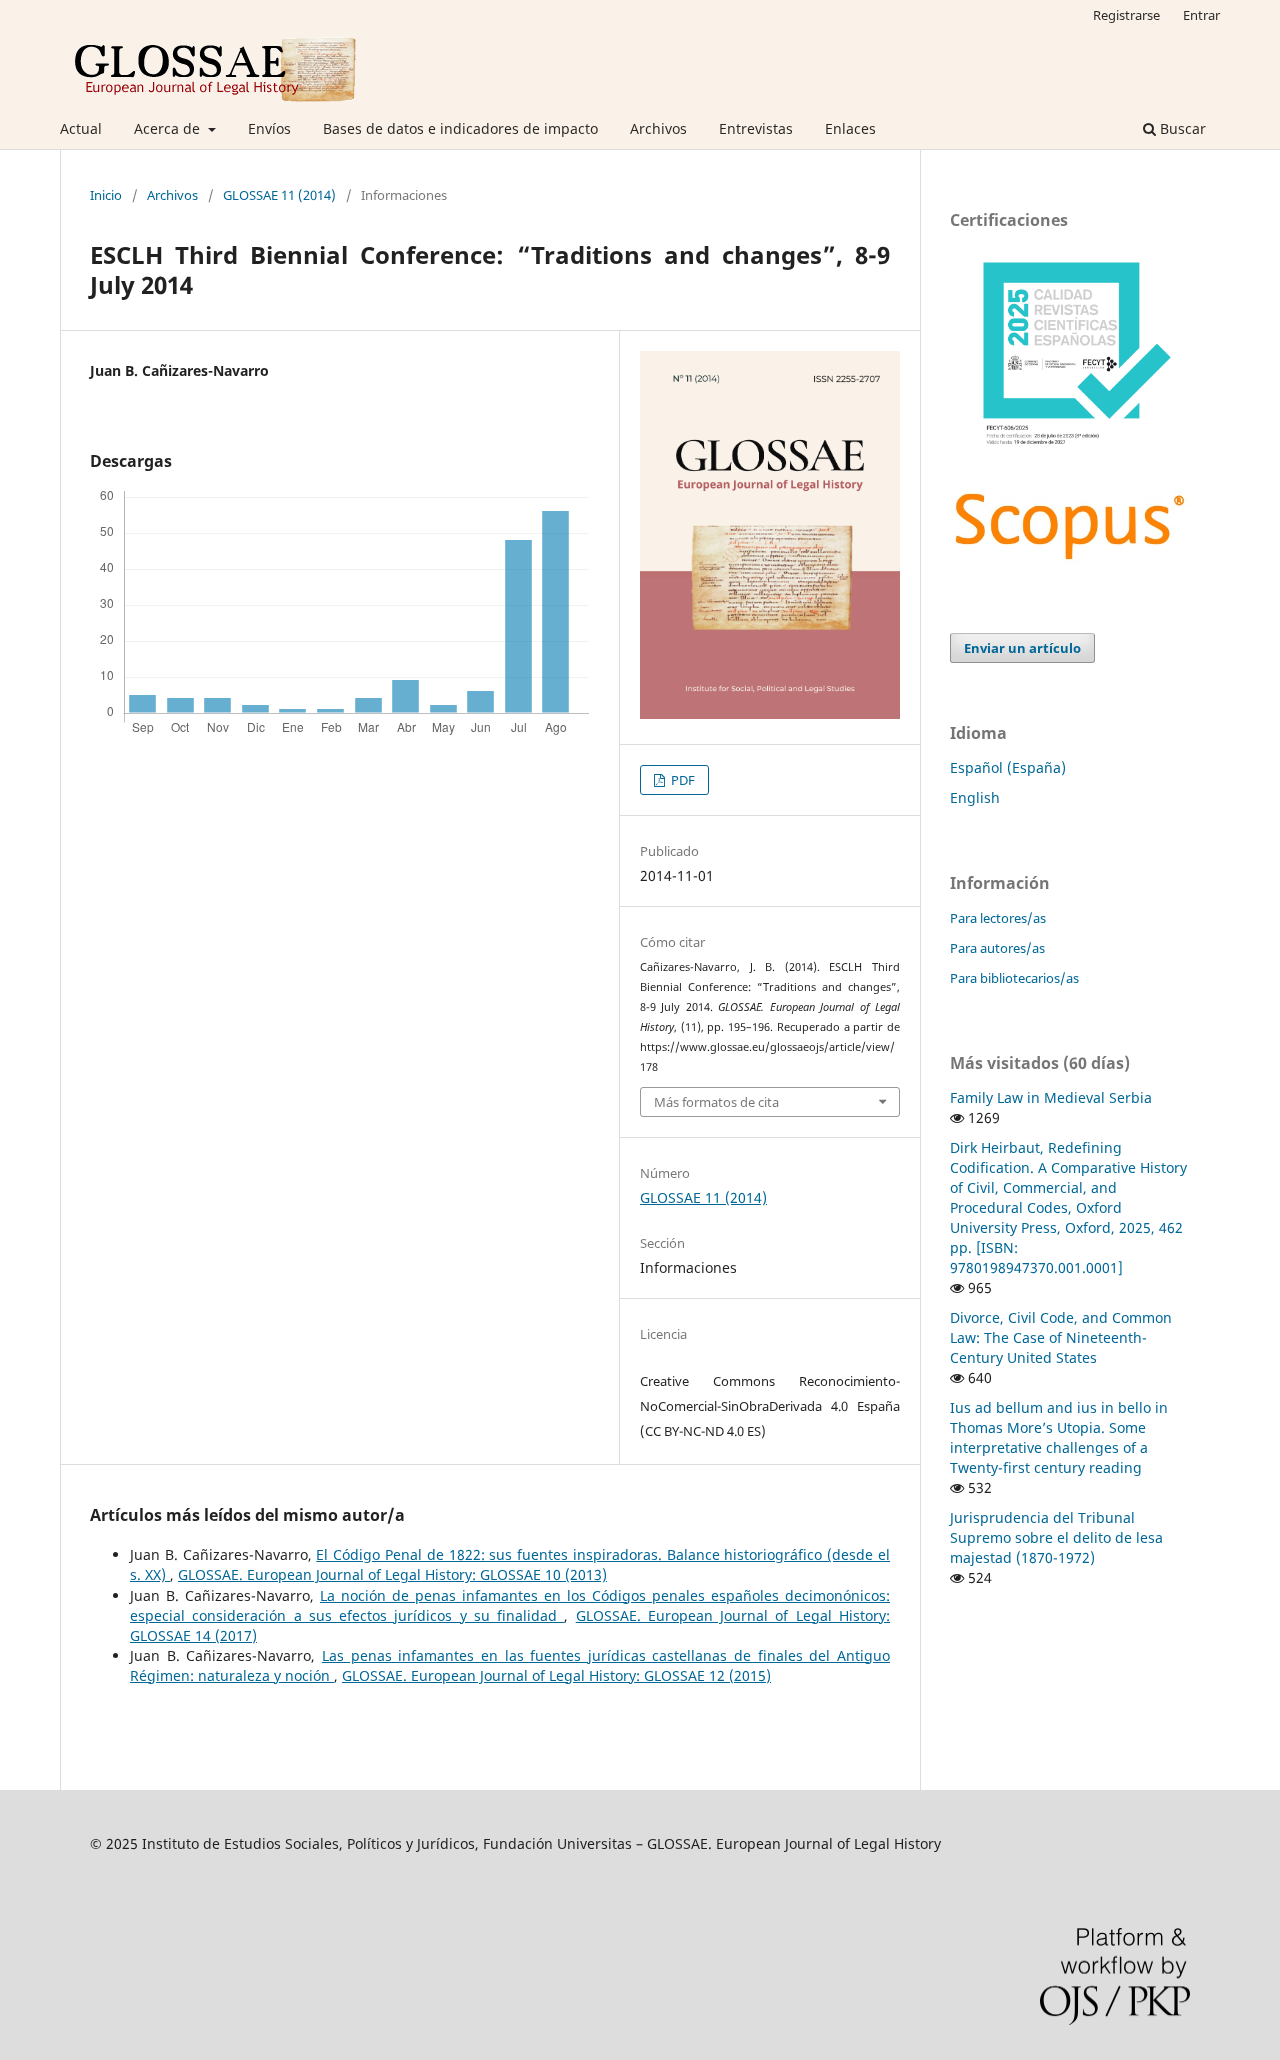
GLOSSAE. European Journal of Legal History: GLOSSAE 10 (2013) (392, 1574)
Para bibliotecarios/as (1014, 978)
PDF (681, 780)
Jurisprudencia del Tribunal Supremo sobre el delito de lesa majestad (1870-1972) (1056, 1537)
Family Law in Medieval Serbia (1051, 1097)
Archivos (658, 128)
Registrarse (1126, 15)
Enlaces (850, 128)
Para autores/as (997, 948)
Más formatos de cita (716, 1102)
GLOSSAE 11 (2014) (279, 195)
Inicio (106, 195)
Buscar (1181, 128)
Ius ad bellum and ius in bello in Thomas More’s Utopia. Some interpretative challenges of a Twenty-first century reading (1059, 1437)
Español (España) (1008, 767)
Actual (81, 128)
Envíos (269, 128)
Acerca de (169, 128)
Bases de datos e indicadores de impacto (460, 128)
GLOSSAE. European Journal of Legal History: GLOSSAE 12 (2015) (556, 1675)
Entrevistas (756, 128)
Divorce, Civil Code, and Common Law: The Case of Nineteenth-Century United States (1061, 1337)
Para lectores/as (998, 918)
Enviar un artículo (1022, 648)
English (975, 797)
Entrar (1201, 15)
